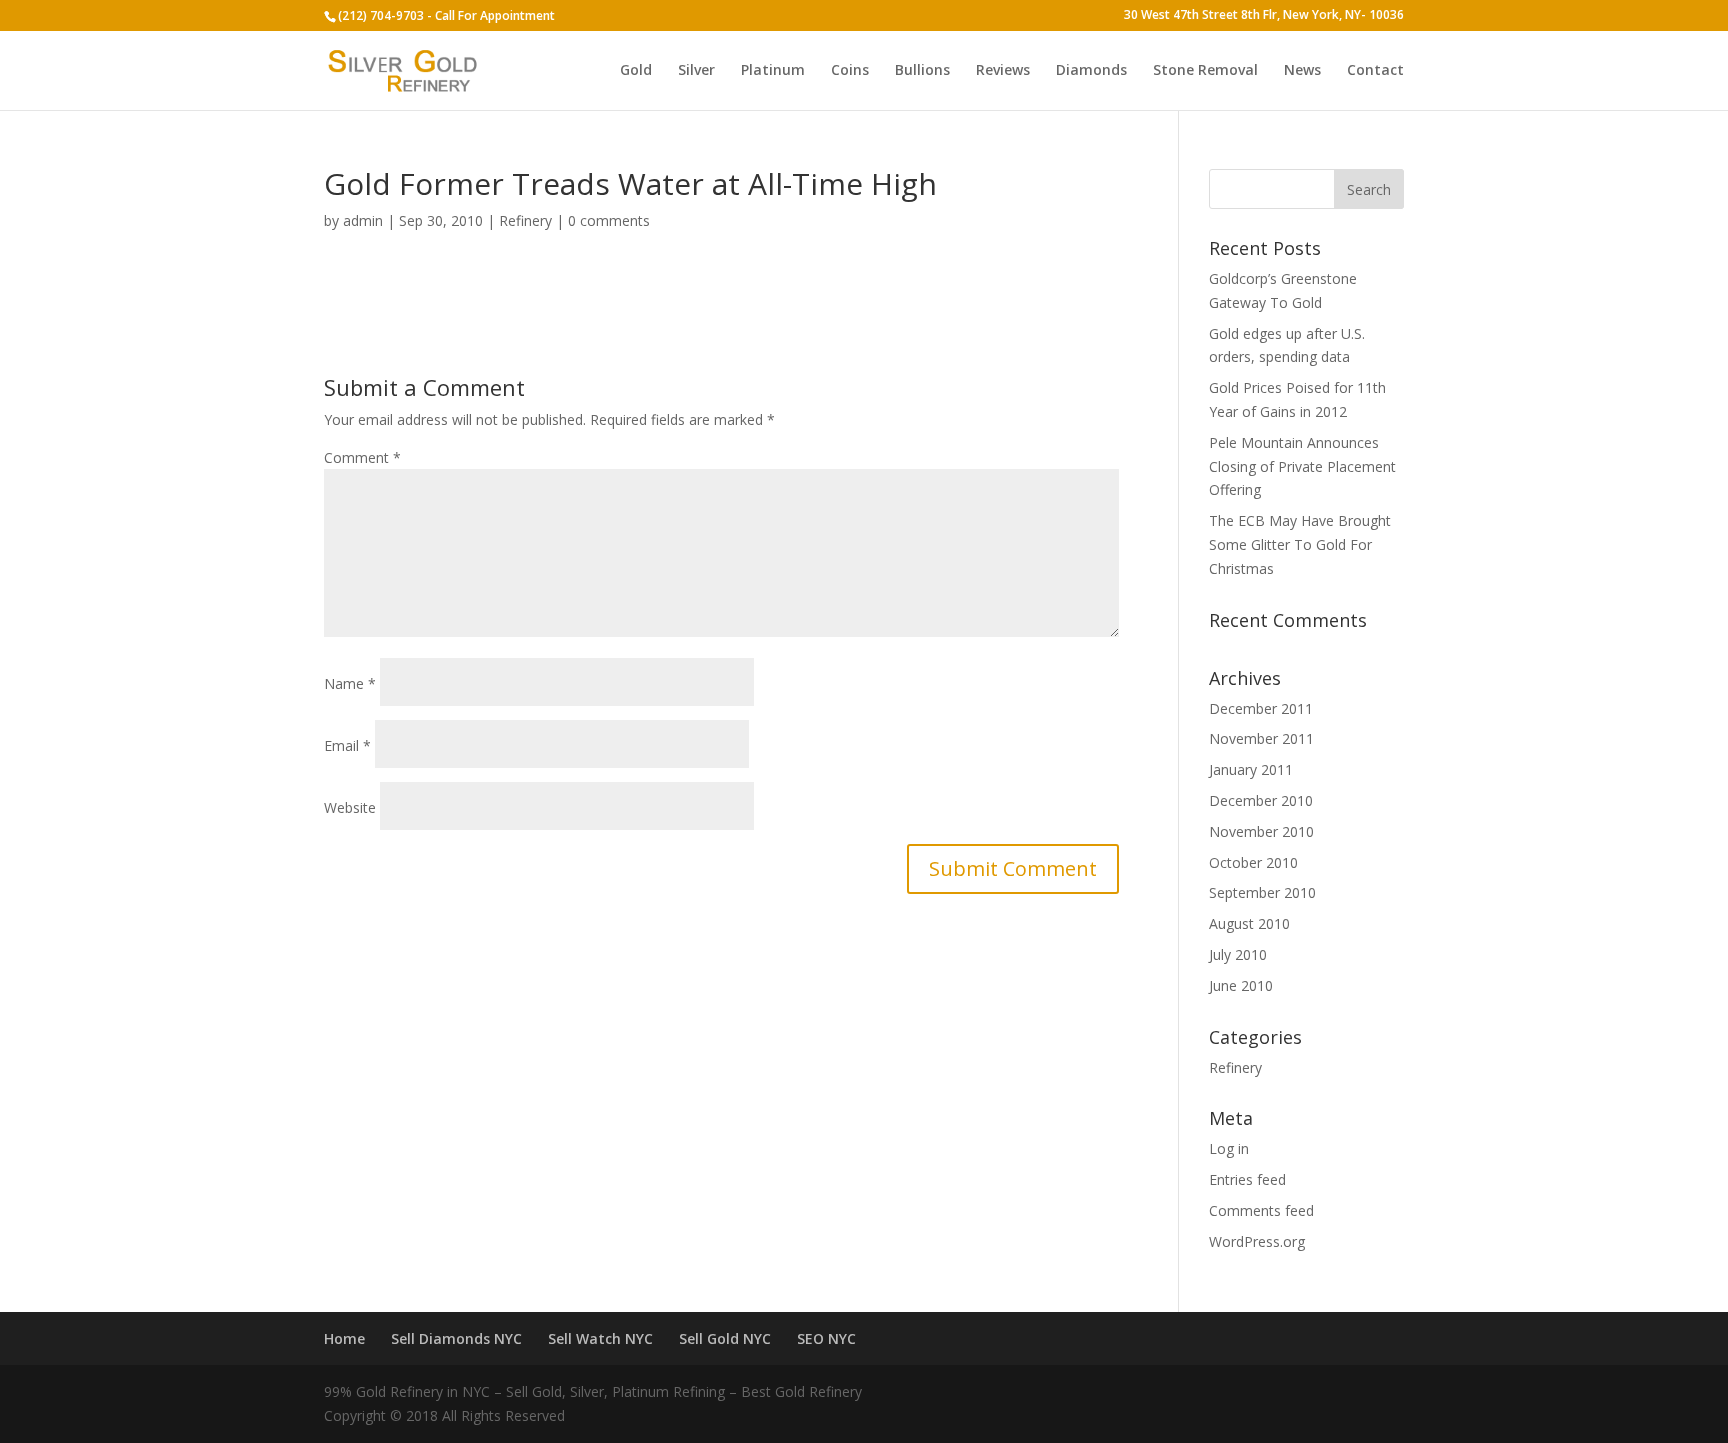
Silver (696, 71)
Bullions (922, 71)
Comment (362, 457)
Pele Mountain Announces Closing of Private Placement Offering (1302, 466)
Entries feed (1247, 1179)
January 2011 (1251, 769)
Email (347, 745)
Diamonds (1091, 71)
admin (363, 220)
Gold (636, 71)
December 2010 (1261, 800)
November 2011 (1261, 738)
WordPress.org (1257, 1241)
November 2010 (1261, 831)
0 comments (609, 220)
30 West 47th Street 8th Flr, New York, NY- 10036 (1264, 16)
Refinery (525, 220)
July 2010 (1238, 954)
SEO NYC (826, 1338)
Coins (850, 71)
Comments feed (1261, 1210)
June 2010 (1241, 985)
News (1302, 71)
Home (344, 1338)
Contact (1375, 71)
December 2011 (1261, 708)
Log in (1229, 1148)
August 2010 (1249, 923)
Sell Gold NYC (725, 1338)
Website (350, 807)
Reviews (1003, 71)
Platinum (773, 71)
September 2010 (1262, 892)
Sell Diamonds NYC (456, 1338)
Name (350, 683)
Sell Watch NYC (600, 1338)
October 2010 (1253, 862)
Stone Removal (1205, 71)
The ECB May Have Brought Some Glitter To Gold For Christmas (1300, 544)
